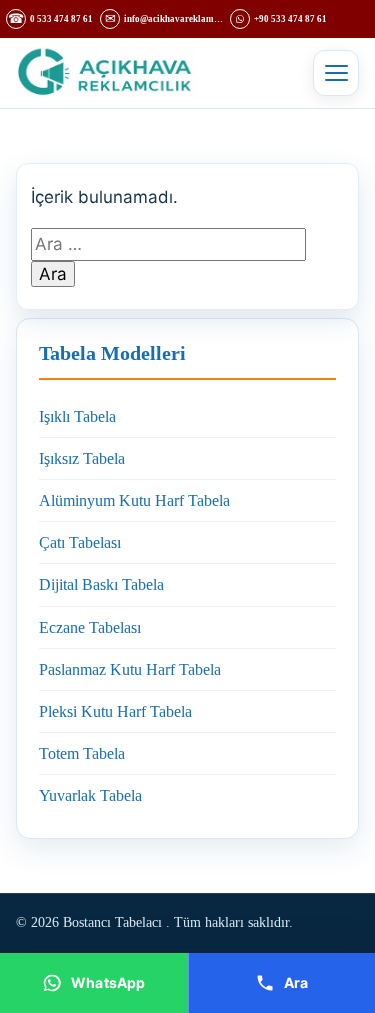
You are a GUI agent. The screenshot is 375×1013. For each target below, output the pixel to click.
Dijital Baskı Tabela (101, 584)
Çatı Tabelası (80, 542)
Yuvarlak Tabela (90, 795)
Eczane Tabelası (90, 627)
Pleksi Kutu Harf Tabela (115, 711)
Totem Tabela (82, 753)
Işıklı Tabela (77, 416)
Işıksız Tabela (82, 458)
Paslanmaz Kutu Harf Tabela (130, 669)
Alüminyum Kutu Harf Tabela (134, 500)
